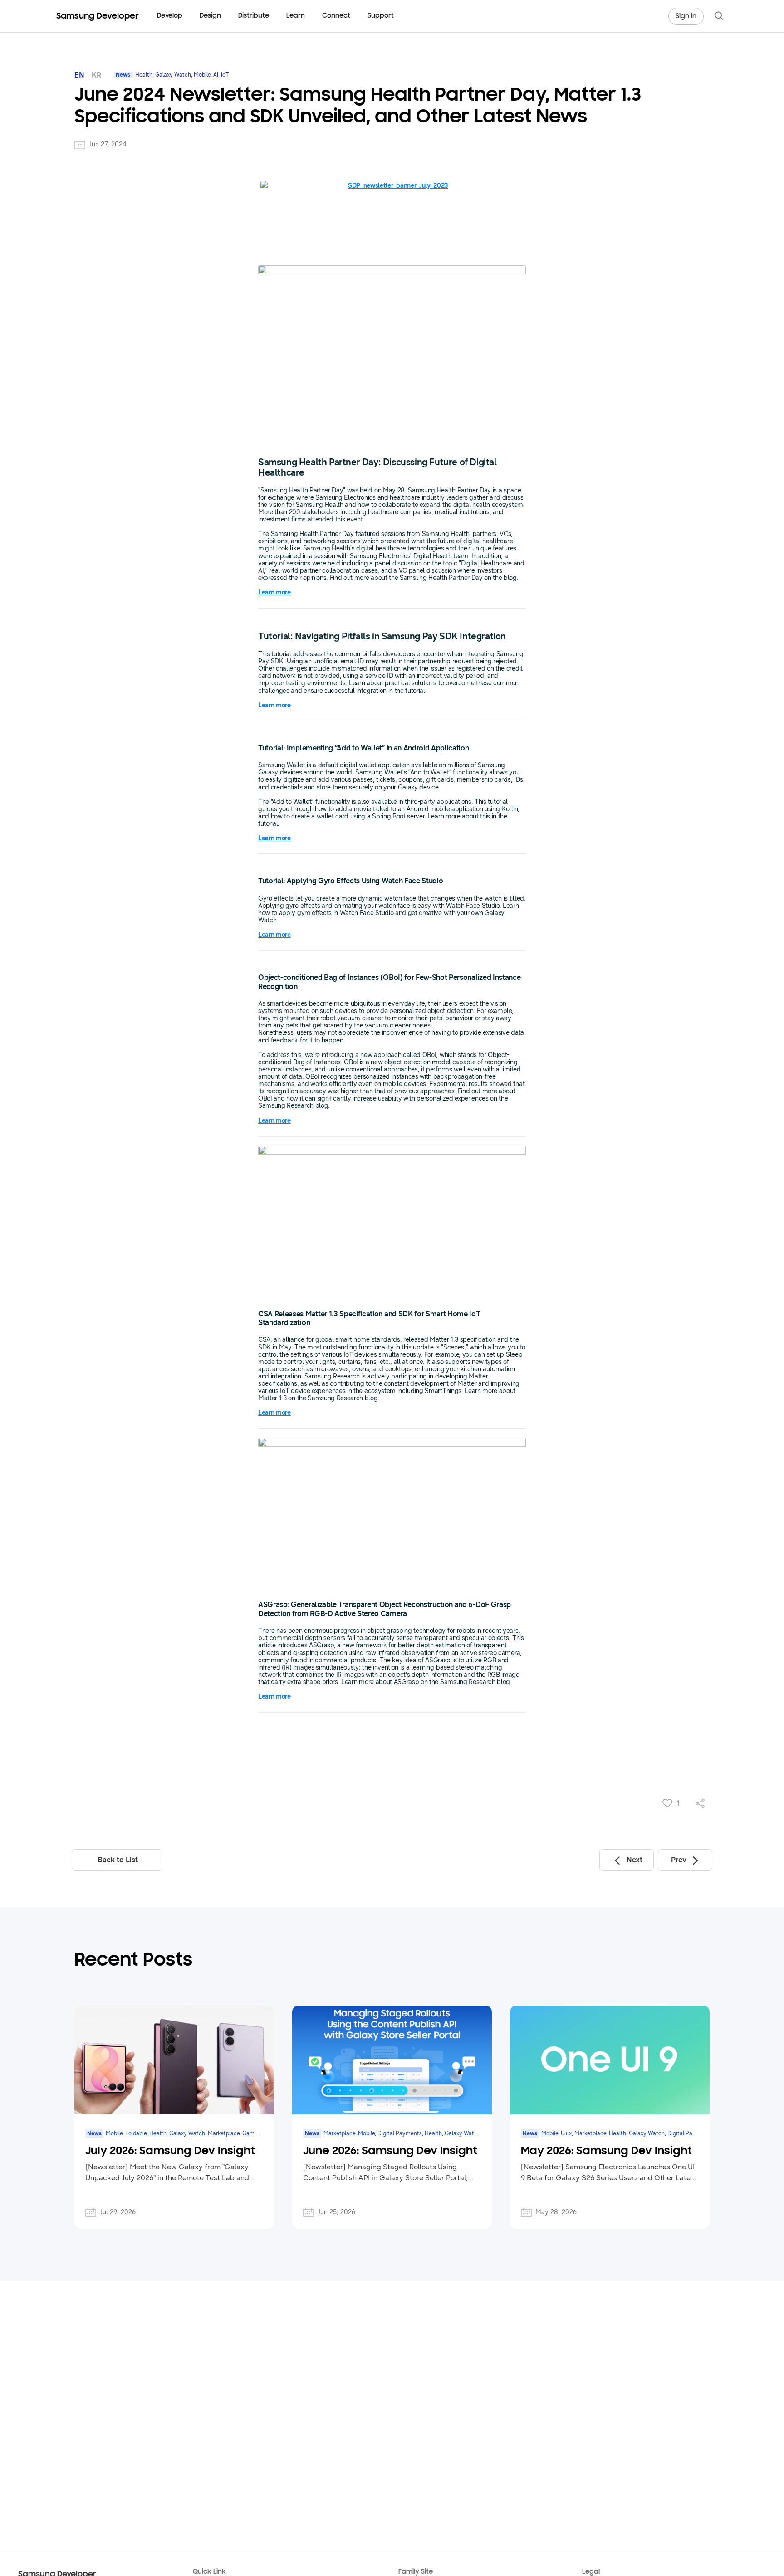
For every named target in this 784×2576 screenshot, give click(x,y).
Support (381, 16)
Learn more (274, 592)
